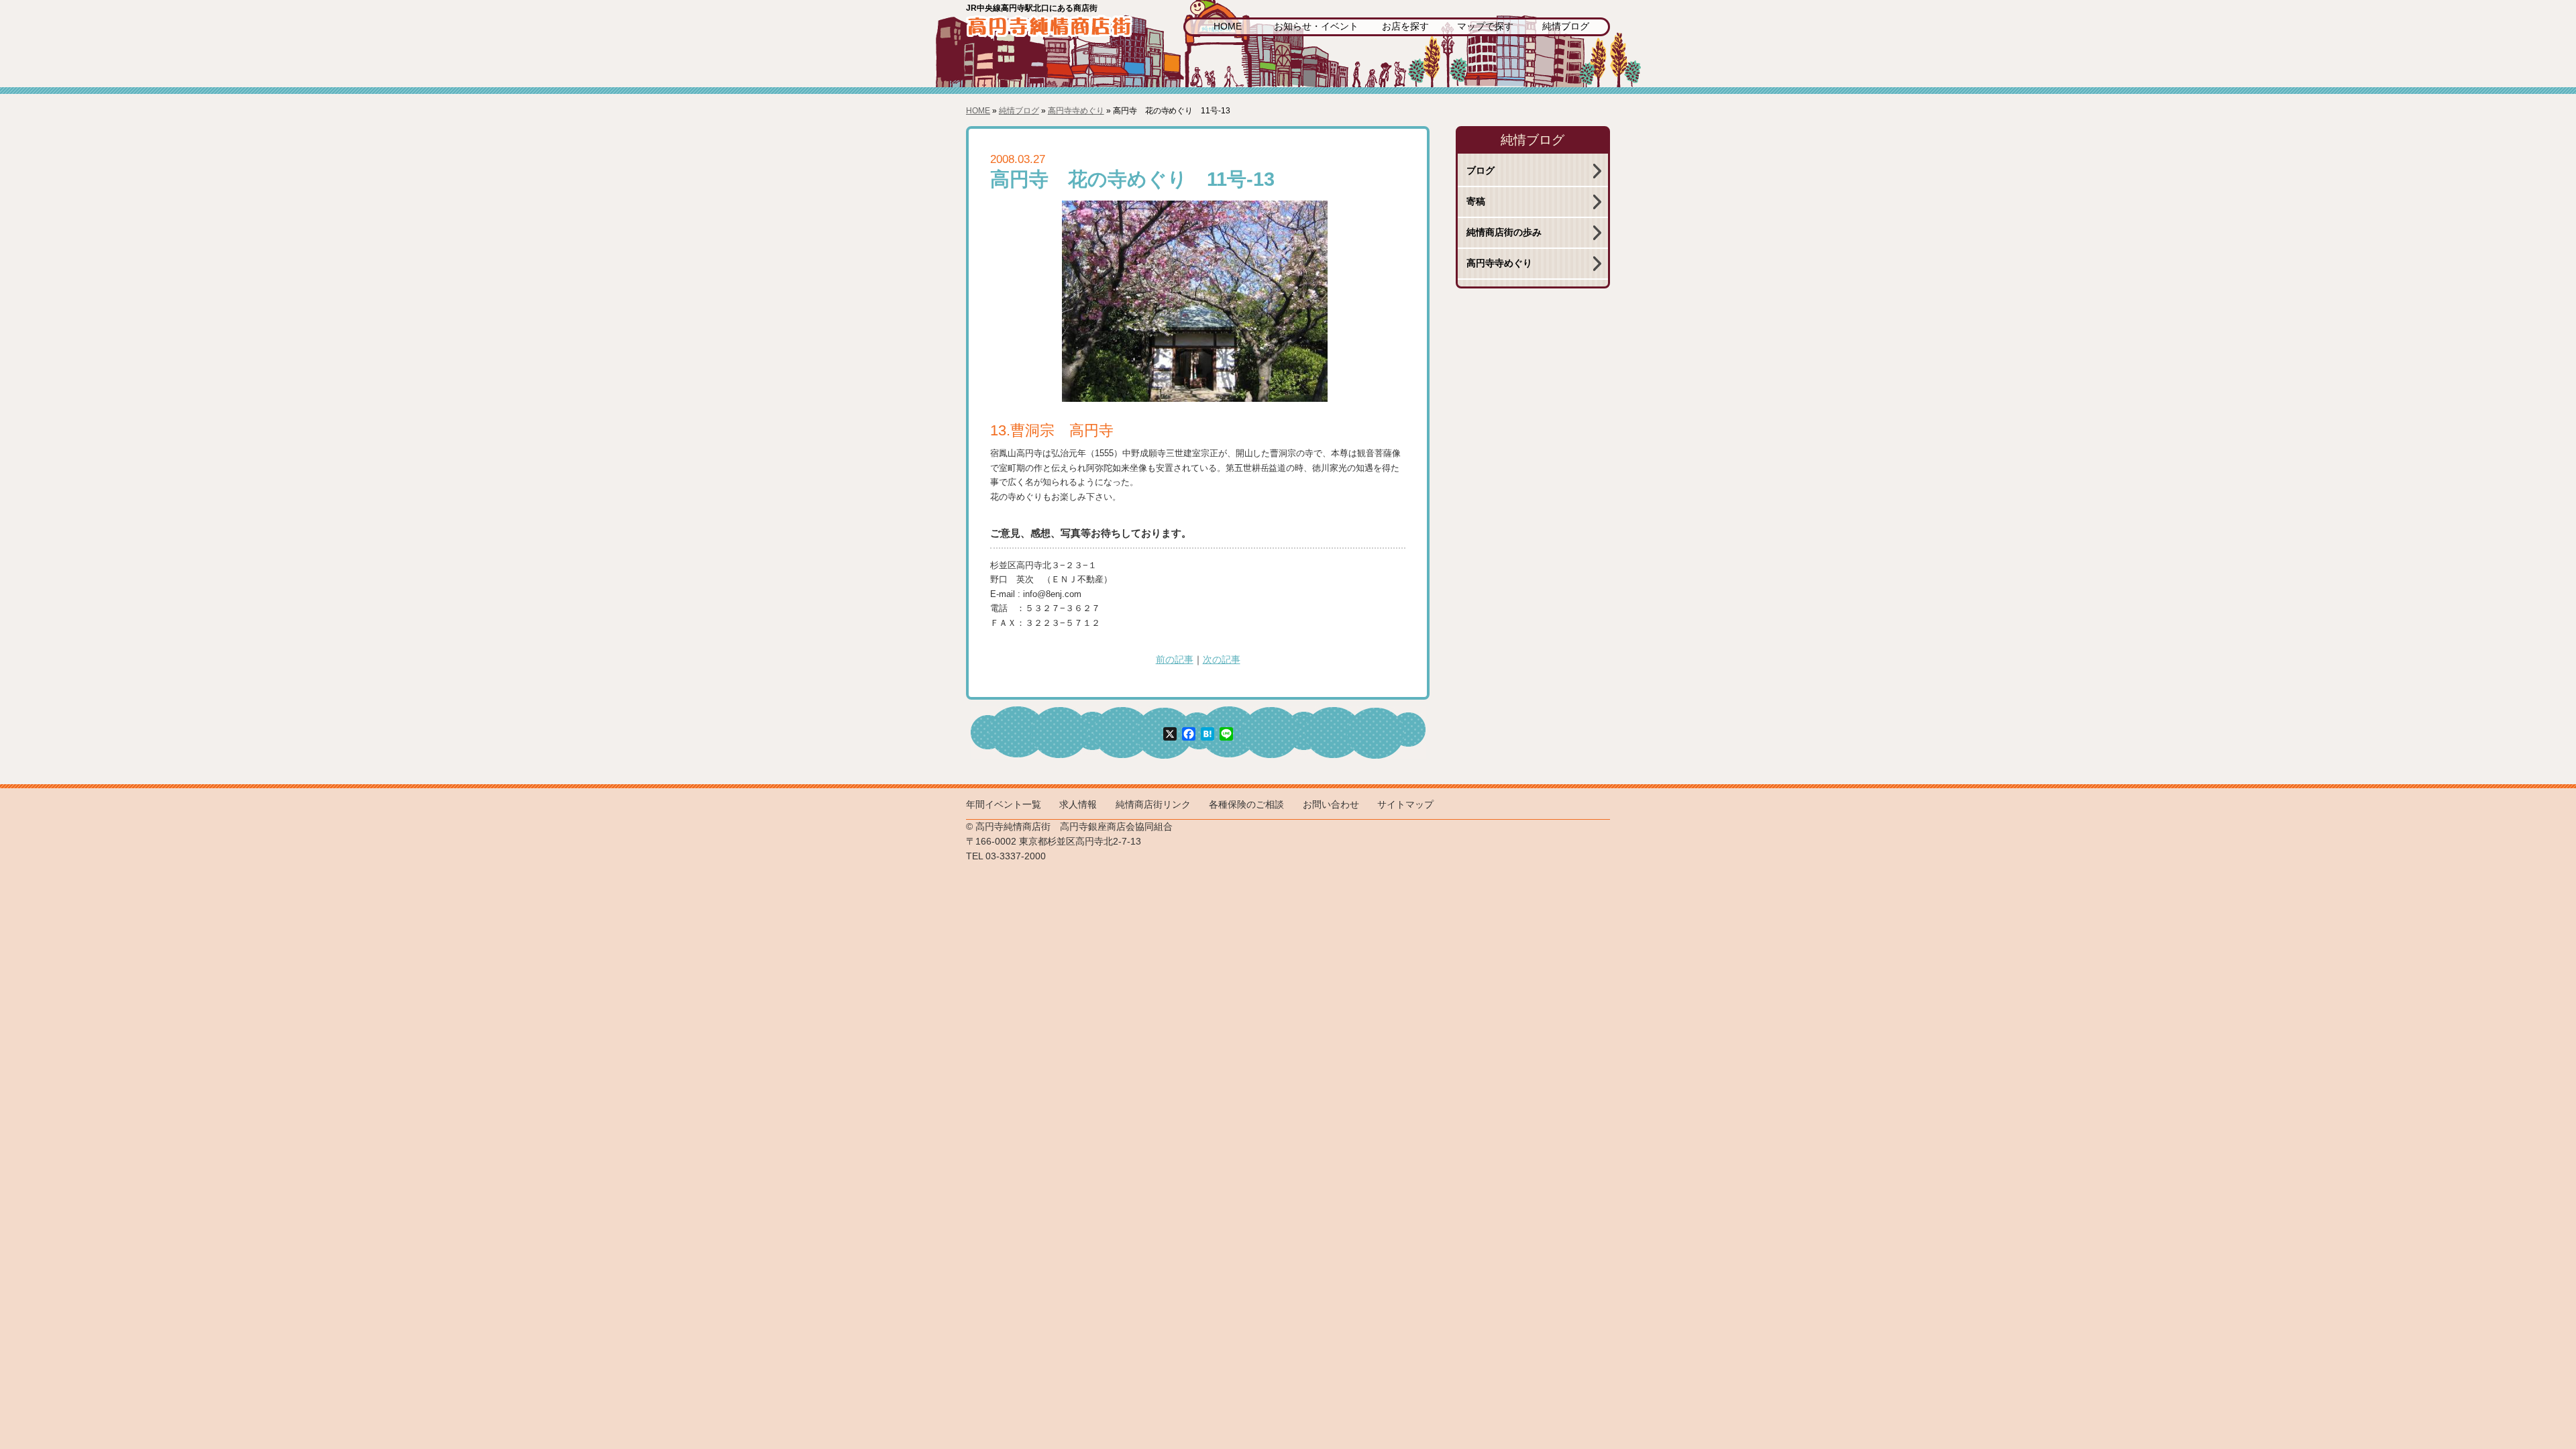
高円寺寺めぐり (1076, 111)
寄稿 (1476, 202)
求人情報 (1078, 805)
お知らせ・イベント (1316, 26)
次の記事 (1222, 660)
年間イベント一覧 (1004, 805)
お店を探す (1405, 26)
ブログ (1481, 171)
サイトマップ (1405, 805)
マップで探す (1485, 26)
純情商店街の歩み (1504, 232)
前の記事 (1175, 660)
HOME (1228, 26)
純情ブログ (1566, 26)
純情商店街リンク (1153, 805)
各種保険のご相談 (1246, 805)
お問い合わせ (1331, 805)
